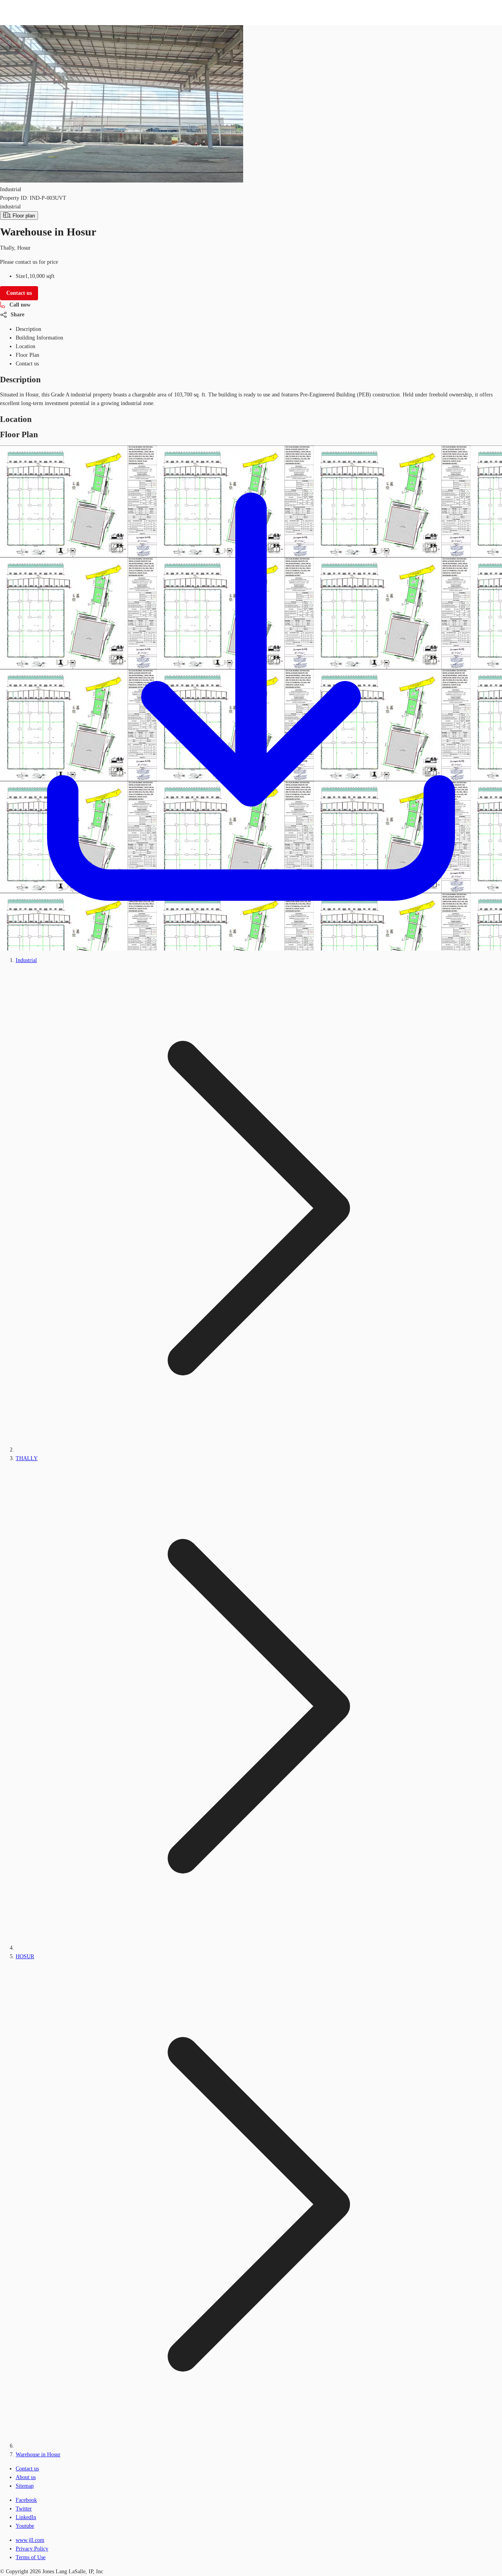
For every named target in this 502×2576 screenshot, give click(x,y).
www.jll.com (30, 2540)
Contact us (27, 2469)
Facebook (26, 2500)
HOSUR (25, 1956)
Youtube (25, 2526)
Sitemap (25, 2486)
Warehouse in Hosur (38, 2455)
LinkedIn (26, 2517)
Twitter (24, 2509)
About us (26, 2477)
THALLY (27, 1458)
